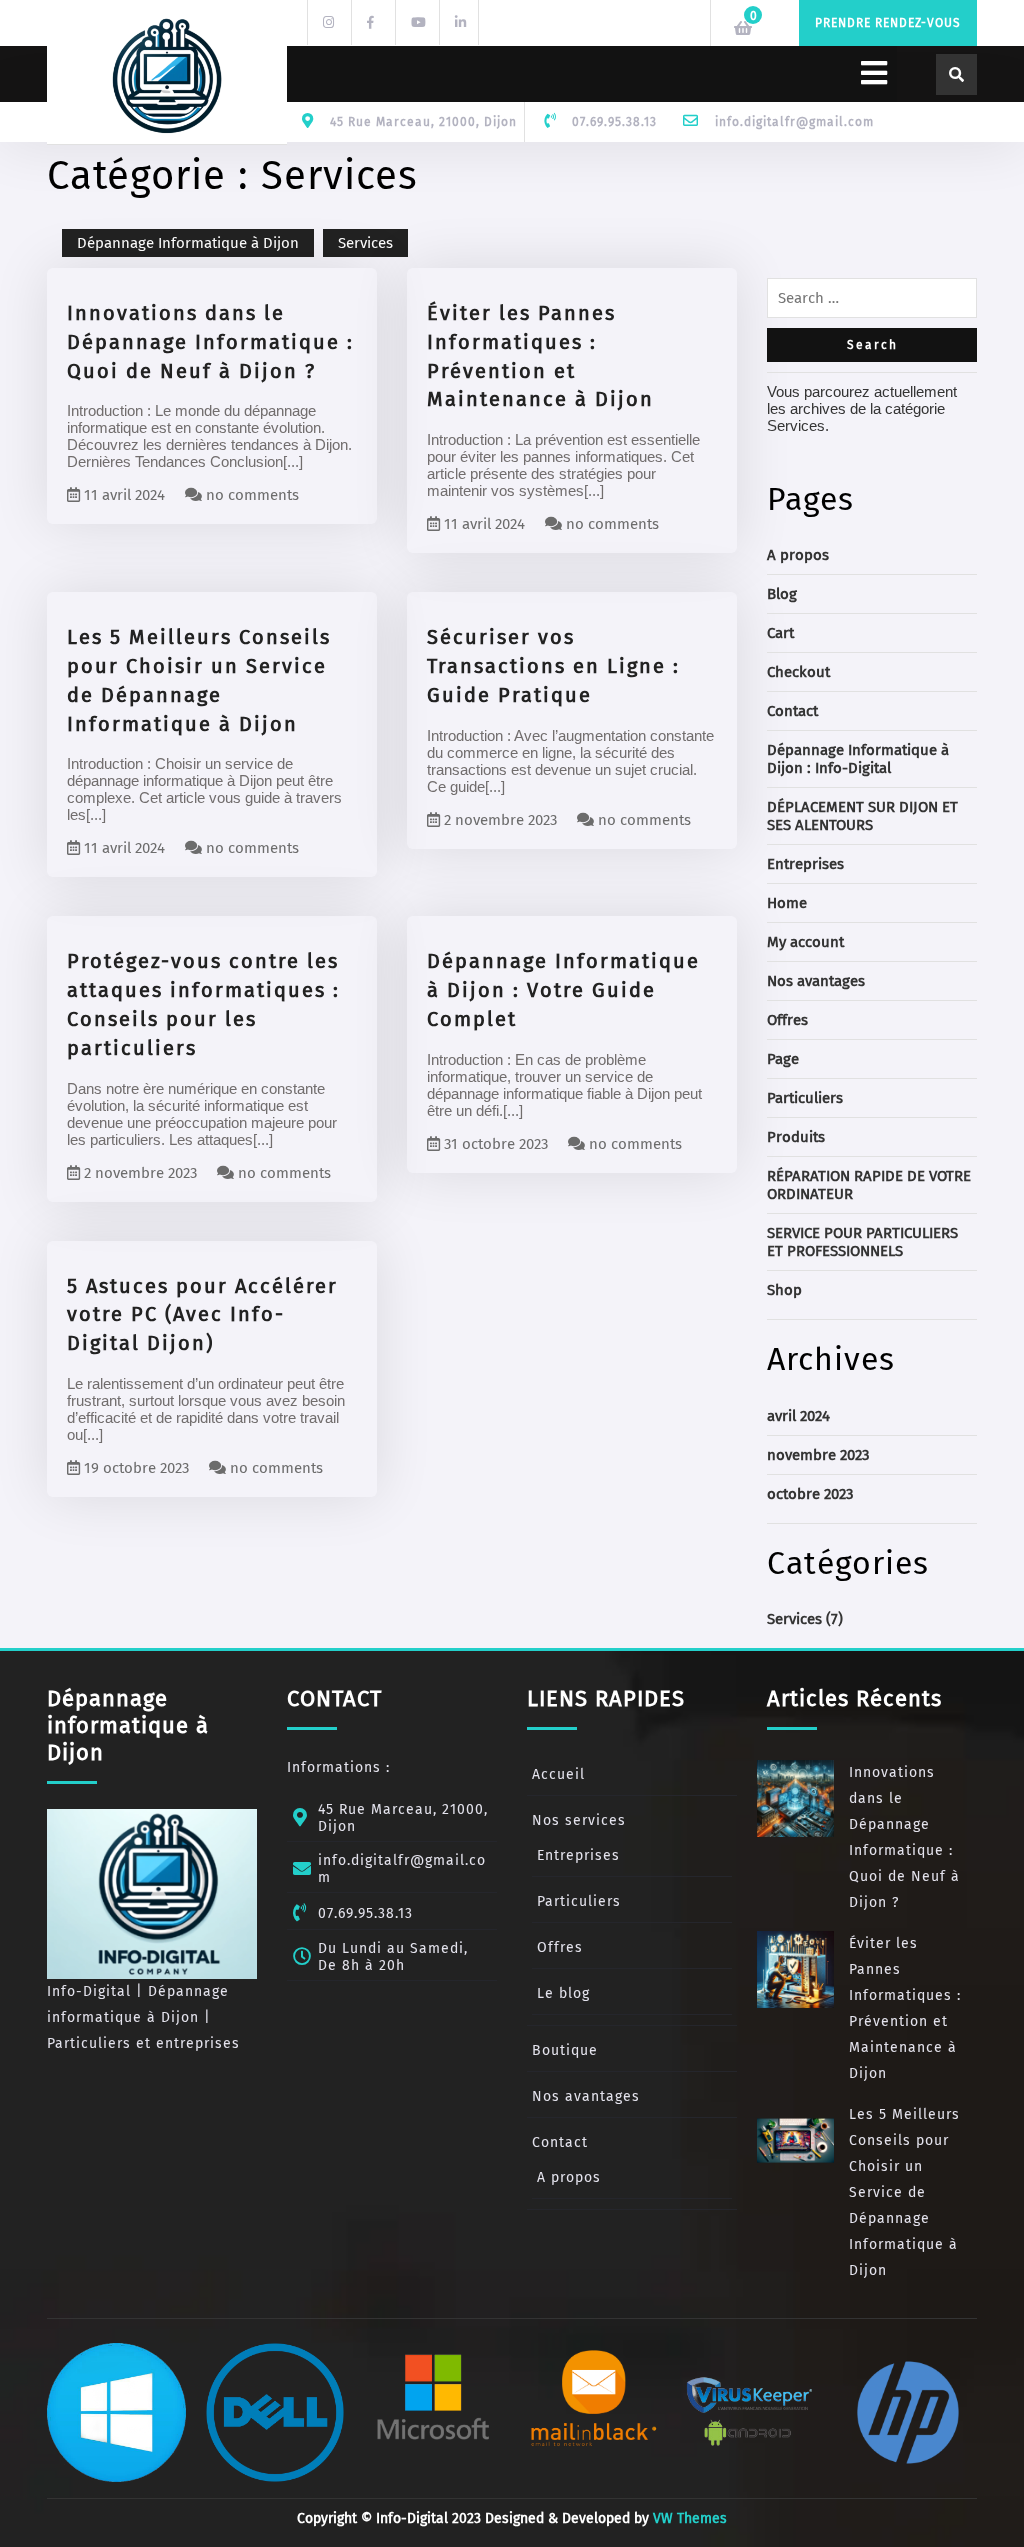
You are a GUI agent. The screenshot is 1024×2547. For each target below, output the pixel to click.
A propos (798, 555)
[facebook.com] (371, 21)
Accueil (558, 1774)
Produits (796, 1137)
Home (787, 903)
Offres (787, 1020)
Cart (780, 633)
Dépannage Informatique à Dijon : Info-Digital (858, 759)
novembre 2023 (818, 1455)
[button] (592, 74)
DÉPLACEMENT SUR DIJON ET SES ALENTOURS (862, 816)
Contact (792, 711)
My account (805, 942)
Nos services (579, 1820)
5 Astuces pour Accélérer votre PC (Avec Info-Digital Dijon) (202, 1315)
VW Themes (688, 2518)
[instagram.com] (327, 21)
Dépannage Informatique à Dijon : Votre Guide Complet (563, 990)
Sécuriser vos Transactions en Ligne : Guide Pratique (553, 666)
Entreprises (805, 864)
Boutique (565, 2050)
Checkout (798, 672)
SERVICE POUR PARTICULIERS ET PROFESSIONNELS (862, 1242)
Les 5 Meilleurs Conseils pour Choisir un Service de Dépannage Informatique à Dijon (904, 2192)
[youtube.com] (415, 21)
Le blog (563, 1993)
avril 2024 (798, 1416)
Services (365, 243)
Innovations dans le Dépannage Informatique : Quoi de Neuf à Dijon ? (210, 342)
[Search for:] (872, 303)
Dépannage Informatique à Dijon (188, 243)
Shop (784, 1290)
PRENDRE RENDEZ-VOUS (888, 23)
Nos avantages (816, 981)
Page (783, 1059)
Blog (782, 594)
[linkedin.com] (459, 21)
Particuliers (805, 1098)
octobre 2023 (810, 1494)
